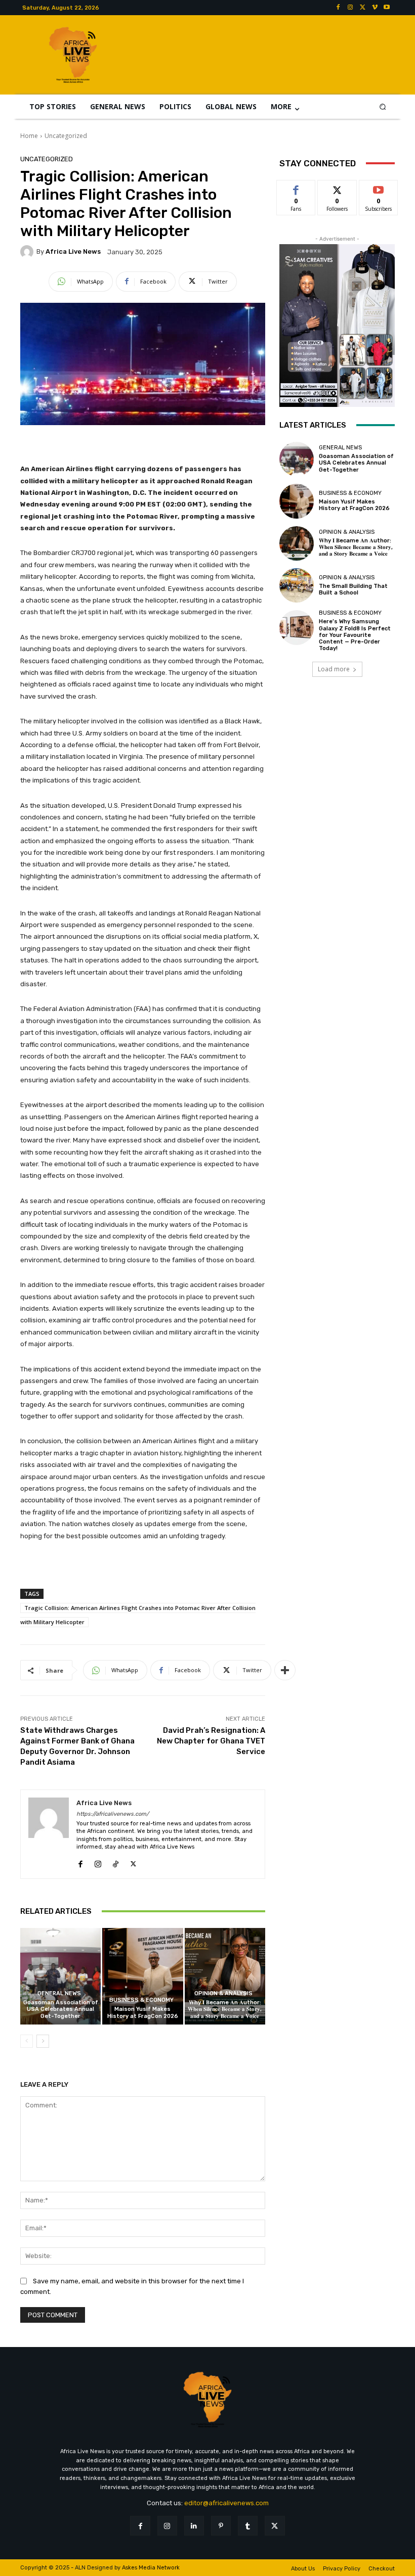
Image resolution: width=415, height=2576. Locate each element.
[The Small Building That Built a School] (297, 585)
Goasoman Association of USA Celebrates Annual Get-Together (61, 2009)
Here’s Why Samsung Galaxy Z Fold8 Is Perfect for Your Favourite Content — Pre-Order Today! (355, 635)
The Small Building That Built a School (353, 589)
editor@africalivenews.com (226, 2503)
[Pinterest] (221, 2526)
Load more (334, 669)
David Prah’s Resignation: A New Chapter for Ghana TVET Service (211, 1741)
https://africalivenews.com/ (113, 1814)
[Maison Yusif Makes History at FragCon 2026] (142, 1976)
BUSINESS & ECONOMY (141, 2000)
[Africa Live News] (28, 252)
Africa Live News (73, 251)
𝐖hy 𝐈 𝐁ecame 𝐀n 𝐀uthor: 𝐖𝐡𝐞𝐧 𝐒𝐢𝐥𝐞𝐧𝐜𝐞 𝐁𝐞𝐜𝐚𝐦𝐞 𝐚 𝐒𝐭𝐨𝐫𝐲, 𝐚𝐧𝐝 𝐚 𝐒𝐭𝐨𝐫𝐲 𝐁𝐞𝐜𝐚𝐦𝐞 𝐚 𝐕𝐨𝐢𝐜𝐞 (225, 2009)
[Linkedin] (194, 2526)
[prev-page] (27, 2041)
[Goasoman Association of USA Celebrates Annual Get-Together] (60, 1976)
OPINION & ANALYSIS (223, 1993)
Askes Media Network (151, 2568)
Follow (337, 188)
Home (29, 136)
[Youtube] (387, 8)
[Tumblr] (248, 2526)
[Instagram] (350, 8)
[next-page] (43, 2041)
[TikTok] (116, 1862)
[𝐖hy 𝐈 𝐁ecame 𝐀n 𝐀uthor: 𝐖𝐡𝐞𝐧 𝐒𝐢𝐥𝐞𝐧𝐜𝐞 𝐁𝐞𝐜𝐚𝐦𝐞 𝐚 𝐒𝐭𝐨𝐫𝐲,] (225, 1976)
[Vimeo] (375, 8)
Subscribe (379, 188)
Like (296, 188)
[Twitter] (362, 8)
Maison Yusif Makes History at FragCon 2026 (143, 2012)
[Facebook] (338, 8)
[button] (383, 106)
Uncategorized (66, 136)
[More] (285, 1670)
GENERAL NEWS (59, 1993)
